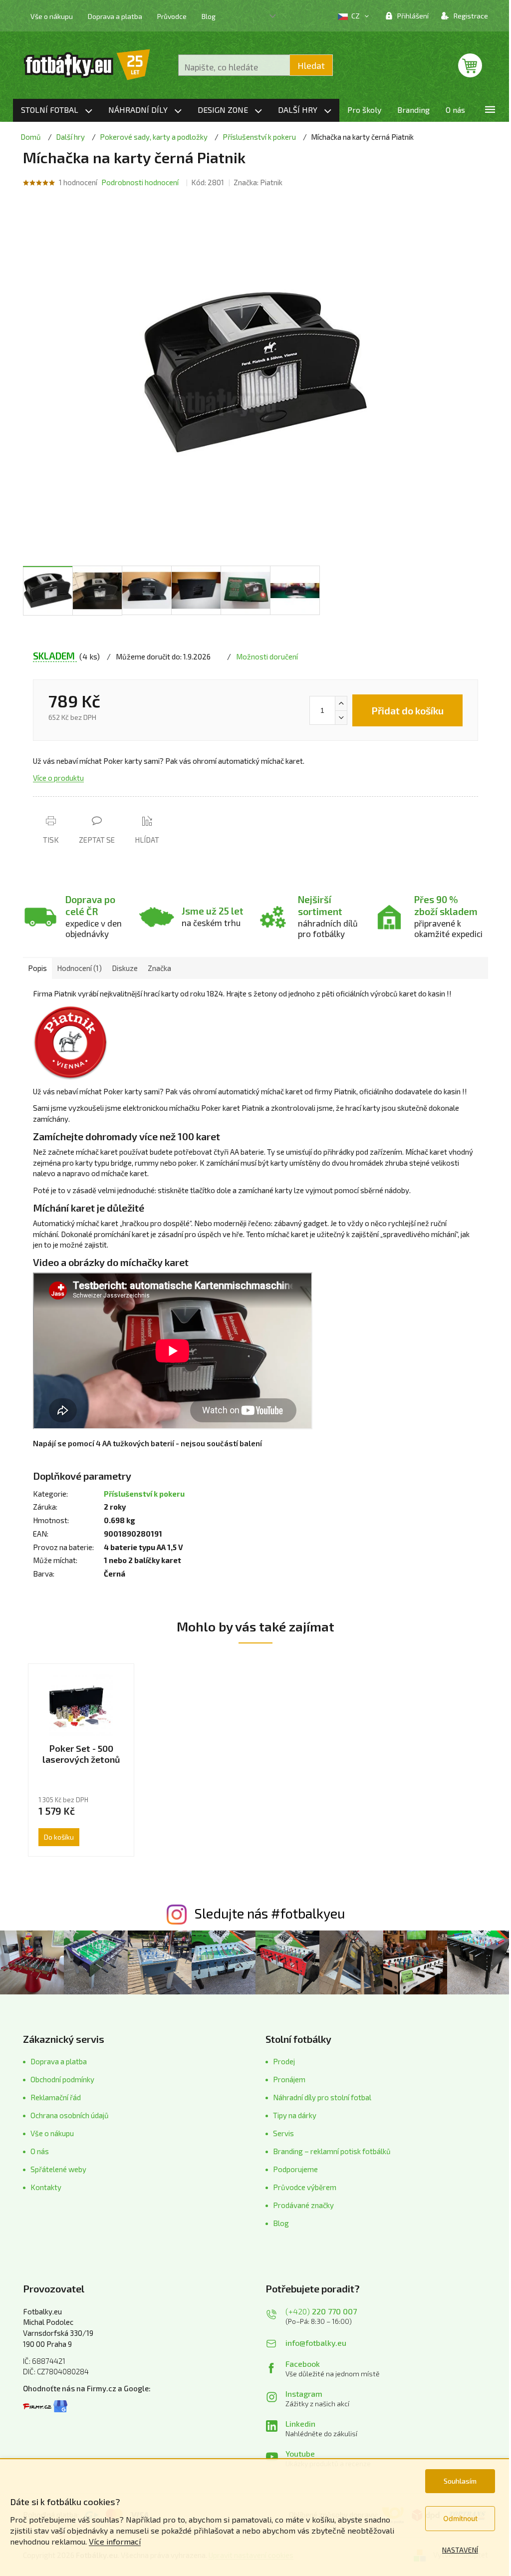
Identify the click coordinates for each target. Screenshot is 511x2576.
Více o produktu (58, 778)
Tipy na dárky (295, 2115)
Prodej (284, 2061)
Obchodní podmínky (62, 2079)
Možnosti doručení (267, 656)
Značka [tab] (159, 968)
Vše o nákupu (52, 16)
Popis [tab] (37, 968)
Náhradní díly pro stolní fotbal (322, 2097)
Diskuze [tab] (125, 968)
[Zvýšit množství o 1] (341, 703)
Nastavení (460, 2550)
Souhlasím (460, 2481)
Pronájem (289, 2079)
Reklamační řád (56, 2097)
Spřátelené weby (58, 2169)
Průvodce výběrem (305, 2187)
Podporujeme (295, 2169)
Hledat (311, 65)
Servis (283, 2133)
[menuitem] (57, 110)
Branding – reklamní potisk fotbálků (332, 2151)
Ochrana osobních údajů (70, 2115)
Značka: (258, 182)
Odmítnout (460, 2518)
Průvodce (172, 16)
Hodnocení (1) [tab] (79, 968)
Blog (209, 16)
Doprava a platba (115, 16)
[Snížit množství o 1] (341, 717)
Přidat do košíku (407, 710)
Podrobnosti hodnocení (140, 182)
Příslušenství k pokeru (144, 1494)
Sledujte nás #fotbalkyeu (270, 1913)
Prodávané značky (303, 2205)
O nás (40, 2151)
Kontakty (46, 2187)
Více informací (115, 2541)
